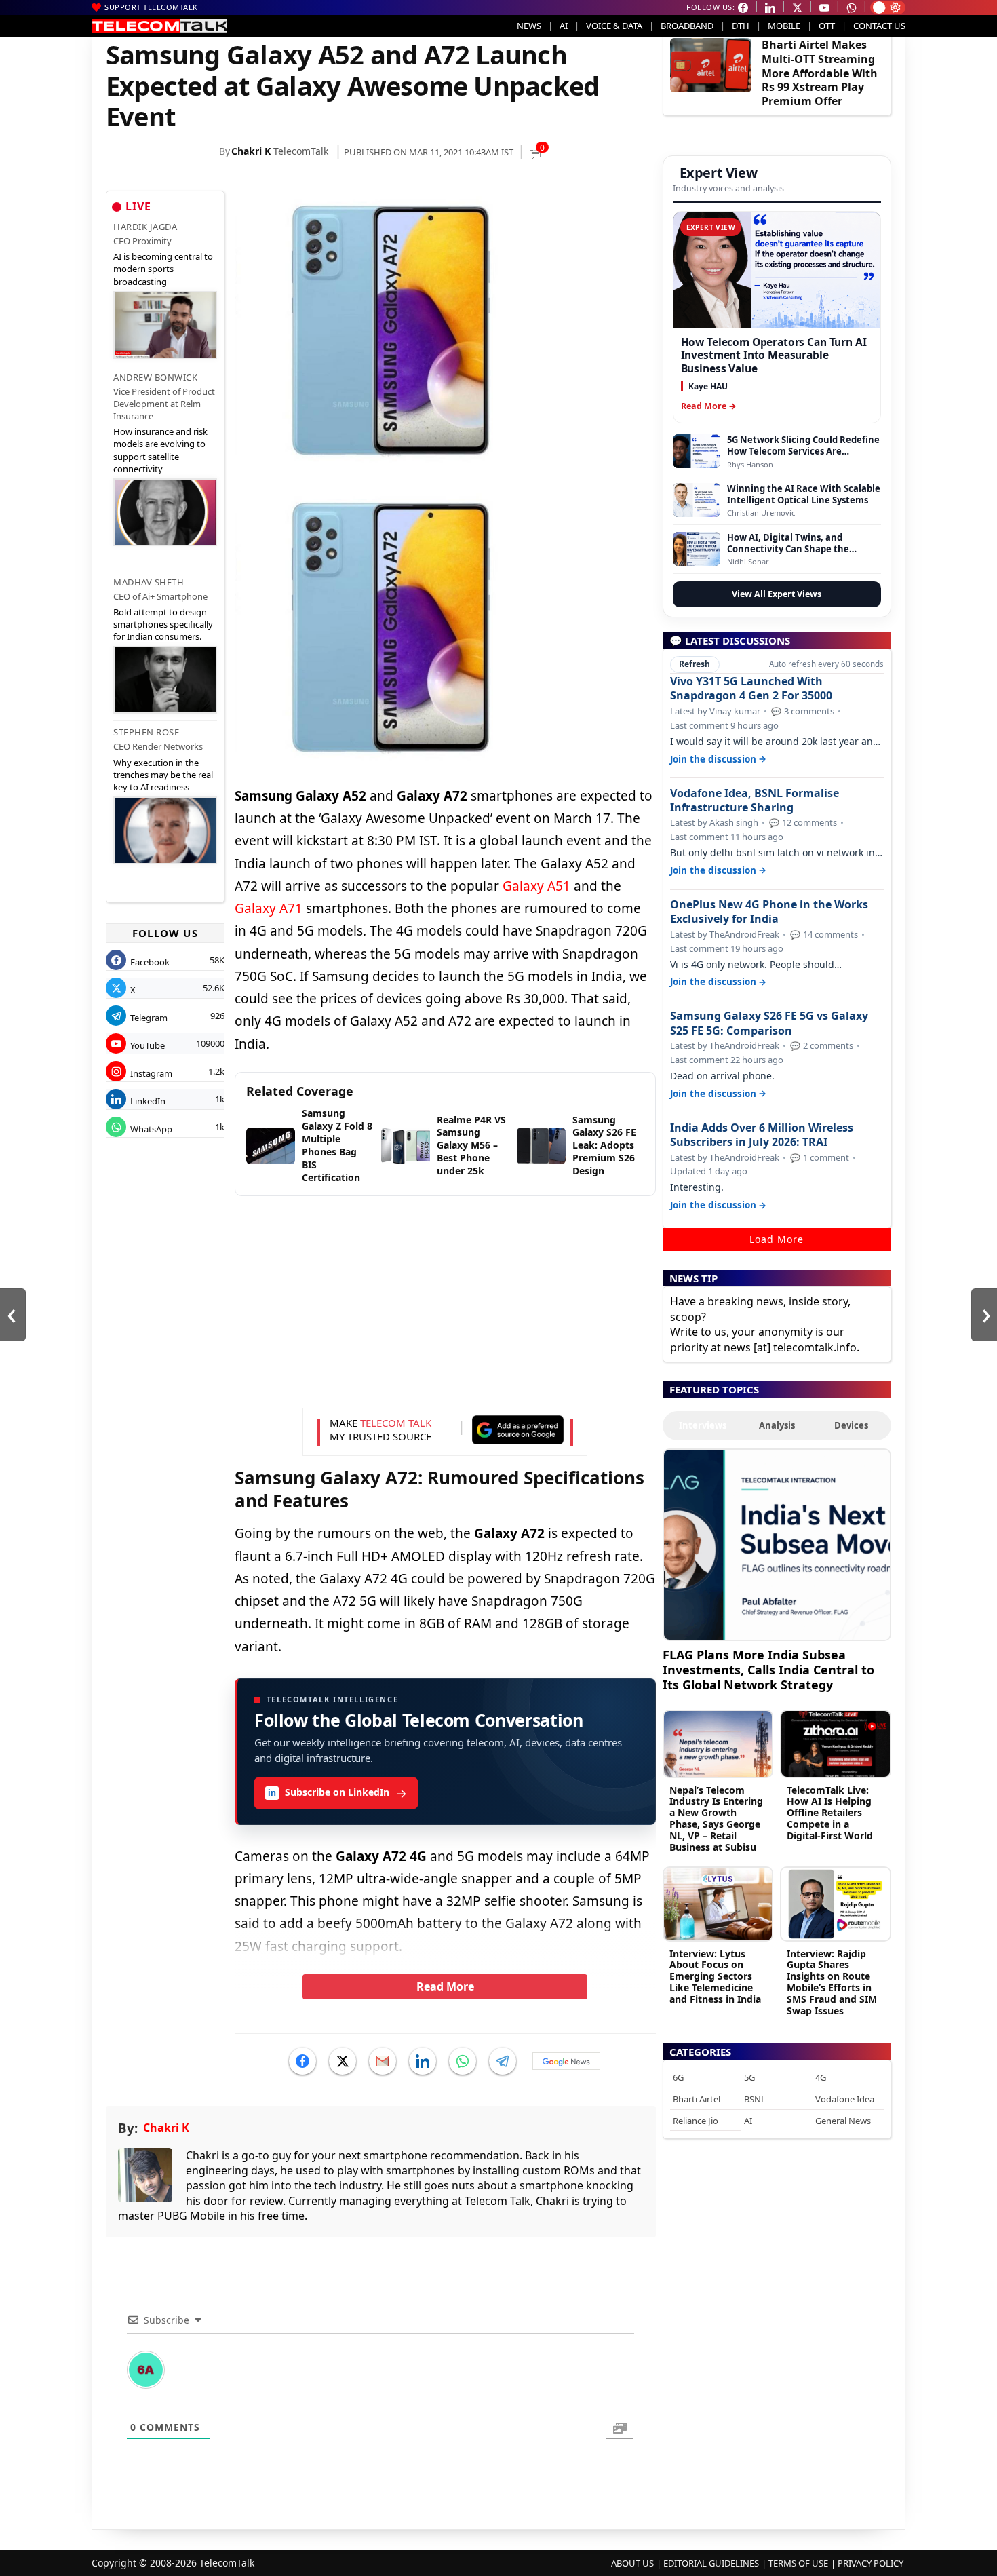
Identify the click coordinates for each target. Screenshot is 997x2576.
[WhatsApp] (463, 2061)
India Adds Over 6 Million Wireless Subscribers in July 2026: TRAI (762, 1135)
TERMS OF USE (798, 2563)
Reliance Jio (696, 2121)
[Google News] (566, 2061)
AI (564, 26)
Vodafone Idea (845, 2099)
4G (821, 2077)
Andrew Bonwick (155, 377)
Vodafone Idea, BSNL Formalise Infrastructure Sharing (755, 801)
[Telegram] (503, 2061)
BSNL (755, 2099)
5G (749, 2077)
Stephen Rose (146, 732)
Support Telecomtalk (151, 7)
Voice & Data (614, 26)
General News (843, 2121)
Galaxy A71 (269, 908)
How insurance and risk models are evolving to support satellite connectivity (160, 450)
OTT (827, 26)
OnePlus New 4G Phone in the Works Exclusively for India (769, 912)
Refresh (695, 664)
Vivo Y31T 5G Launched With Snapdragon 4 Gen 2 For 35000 (751, 689)
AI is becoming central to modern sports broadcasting (163, 269)
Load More (777, 1239)
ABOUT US (632, 2563)
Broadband (687, 26)
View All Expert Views (777, 594)
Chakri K (251, 151)
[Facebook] (302, 2061)
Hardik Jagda (145, 227)
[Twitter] (343, 2061)
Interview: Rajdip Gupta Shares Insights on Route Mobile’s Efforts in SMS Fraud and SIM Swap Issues (832, 1982)
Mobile (784, 26)
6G (678, 2077)
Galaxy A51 (536, 886)
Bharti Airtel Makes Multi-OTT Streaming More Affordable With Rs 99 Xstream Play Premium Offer (820, 73)
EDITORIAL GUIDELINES (711, 2563)
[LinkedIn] (423, 2061)
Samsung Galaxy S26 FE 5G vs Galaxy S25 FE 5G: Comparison (769, 1023)
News (529, 26)
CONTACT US (879, 26)
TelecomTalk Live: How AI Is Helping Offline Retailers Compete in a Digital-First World (830, 1813)
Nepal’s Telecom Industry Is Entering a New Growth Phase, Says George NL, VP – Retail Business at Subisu (716, 1819)
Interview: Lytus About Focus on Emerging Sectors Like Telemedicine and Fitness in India (715, 1976)
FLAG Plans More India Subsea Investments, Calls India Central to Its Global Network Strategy (768, 1669)
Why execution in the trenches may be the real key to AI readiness (163, 775)
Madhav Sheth (149, 582)
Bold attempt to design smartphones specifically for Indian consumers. (163, 624)
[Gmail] (383, 2061)
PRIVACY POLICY (871, 2563)
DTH (741, 26)
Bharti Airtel (697, 2099)
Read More (445, 1986)
